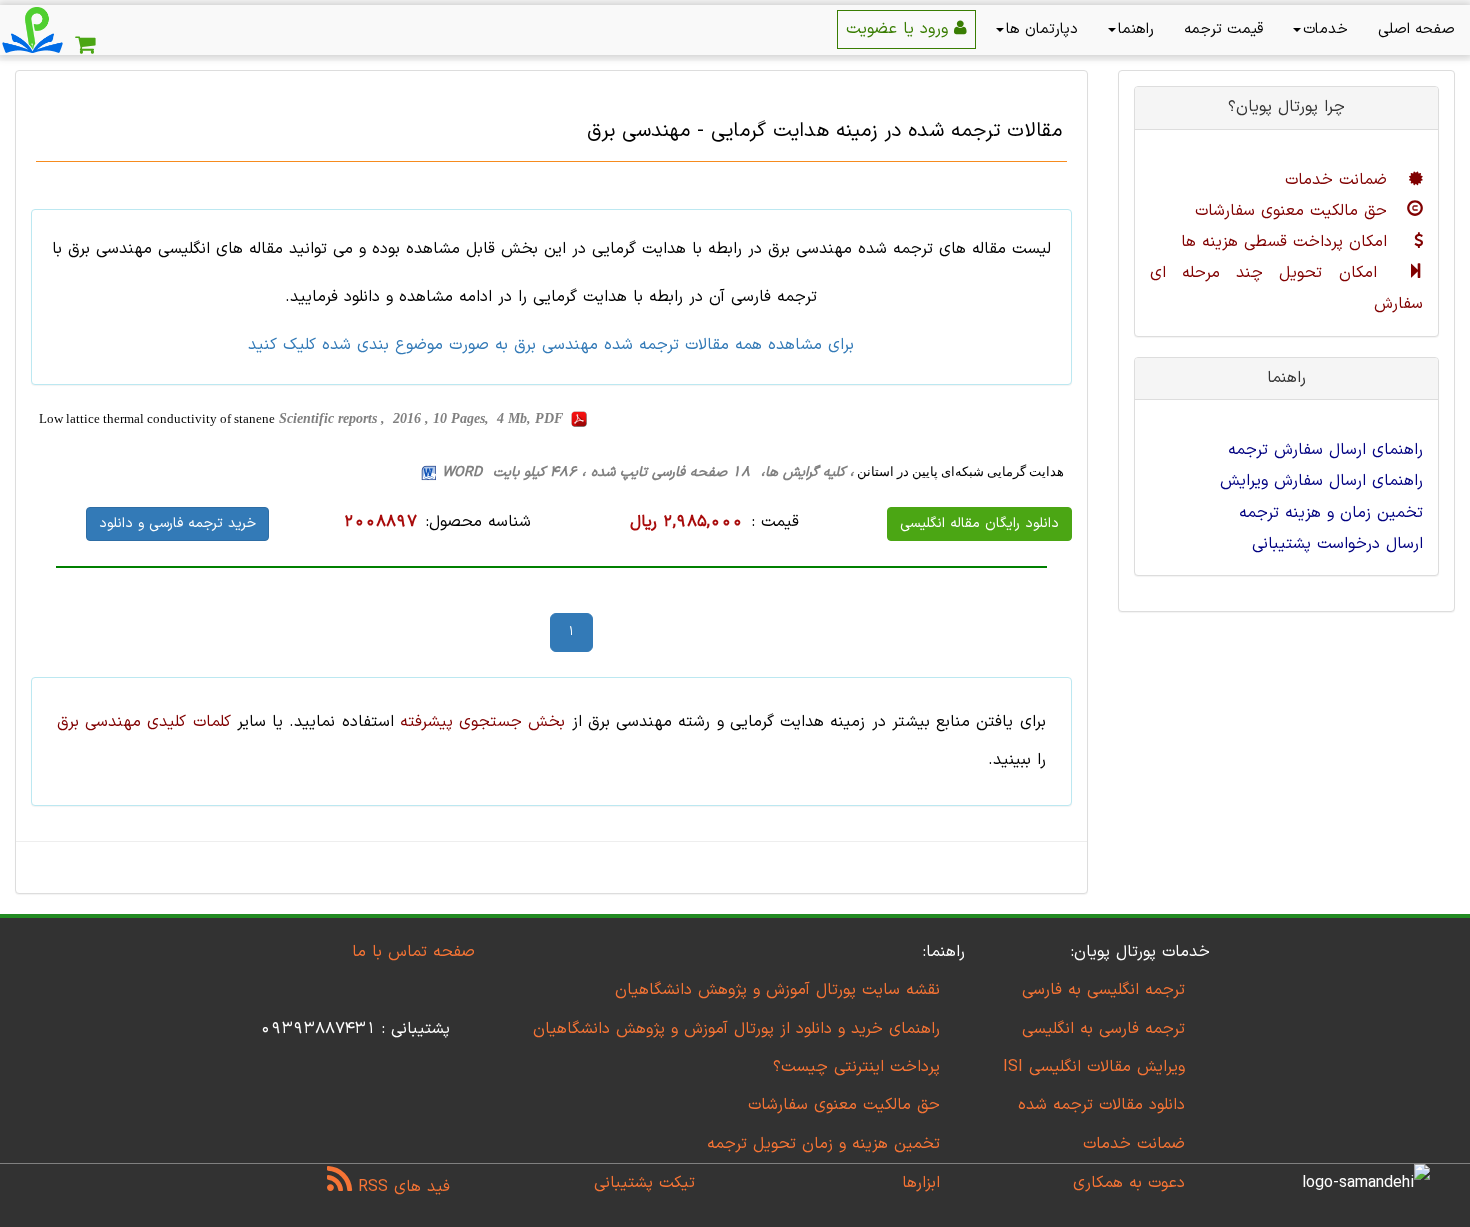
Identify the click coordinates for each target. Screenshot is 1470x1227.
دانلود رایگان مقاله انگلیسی (979, 523)
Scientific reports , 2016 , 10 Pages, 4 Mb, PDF (423, 418)
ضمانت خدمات (1339, 180)
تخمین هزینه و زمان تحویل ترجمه (823, 1144)
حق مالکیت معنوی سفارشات (1294, 211)
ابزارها (921, 1183)
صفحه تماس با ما (413, 952)
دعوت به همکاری (1129, 1183)
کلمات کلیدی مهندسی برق (144, 722)
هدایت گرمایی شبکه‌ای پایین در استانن (959, 471)
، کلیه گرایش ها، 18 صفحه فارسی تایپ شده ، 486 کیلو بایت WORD (648, 472)
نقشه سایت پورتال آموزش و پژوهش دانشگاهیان (777, 990)
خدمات (1325, 29)
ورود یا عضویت (900, 29)
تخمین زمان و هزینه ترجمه (1331, 513)
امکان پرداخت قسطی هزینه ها (1287, 242)
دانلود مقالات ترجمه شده (1101, 1105)
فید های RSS (401, 1187)
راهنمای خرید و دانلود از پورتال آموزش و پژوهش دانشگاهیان (736, 1029)
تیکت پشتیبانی (644, 1183)
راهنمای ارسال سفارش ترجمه (1325, 450)
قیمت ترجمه (1223, 29)
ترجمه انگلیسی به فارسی (1103, 990)
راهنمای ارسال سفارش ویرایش (1321, 481)
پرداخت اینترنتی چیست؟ (856, 1067)
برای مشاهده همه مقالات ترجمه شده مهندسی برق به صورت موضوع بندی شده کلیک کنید (551, 345)
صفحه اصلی (1416, 29)
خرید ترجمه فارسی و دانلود (177, 523)
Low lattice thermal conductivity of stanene (157, 418)
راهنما (1136, 29)
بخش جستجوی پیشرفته (482, 722)
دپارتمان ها (1042, 29)
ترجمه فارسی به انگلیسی (1103, 1029)
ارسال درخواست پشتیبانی (1337, 544)
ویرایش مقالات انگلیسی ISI (1094, 1067)
